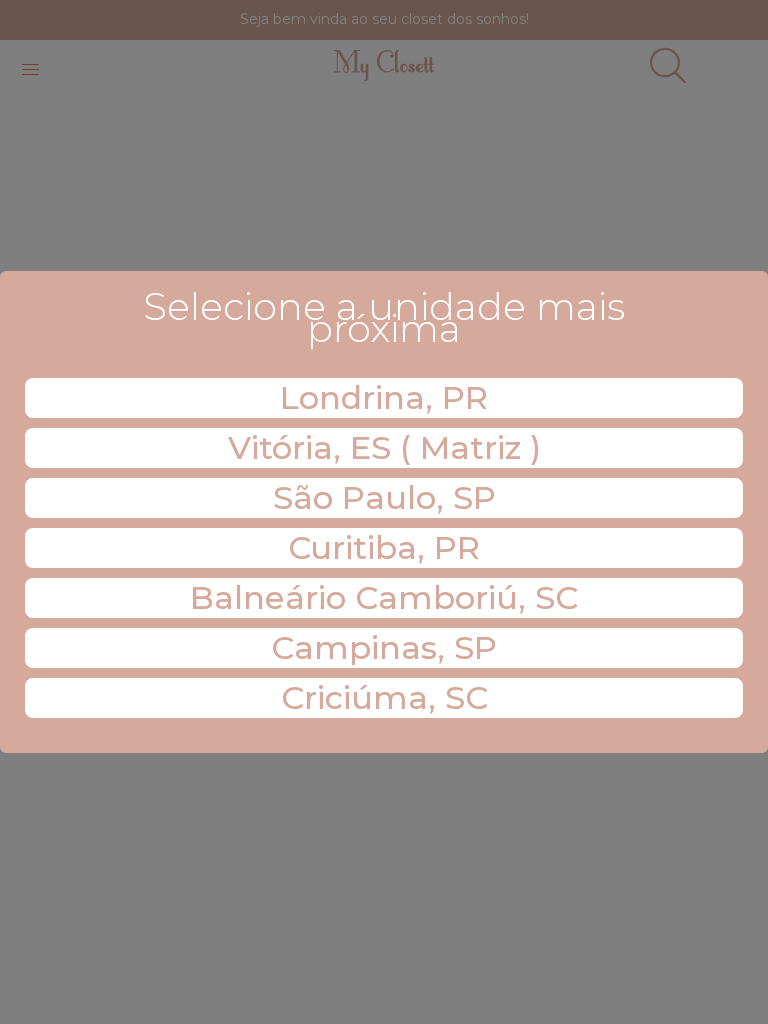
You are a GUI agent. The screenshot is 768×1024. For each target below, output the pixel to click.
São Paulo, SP (384, 497)
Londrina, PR (384, 397)
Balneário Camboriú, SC (384, 597)
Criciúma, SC (384, 697)
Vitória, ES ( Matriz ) (384, 447)
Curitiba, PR (384, 547)
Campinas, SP (384, 647)
